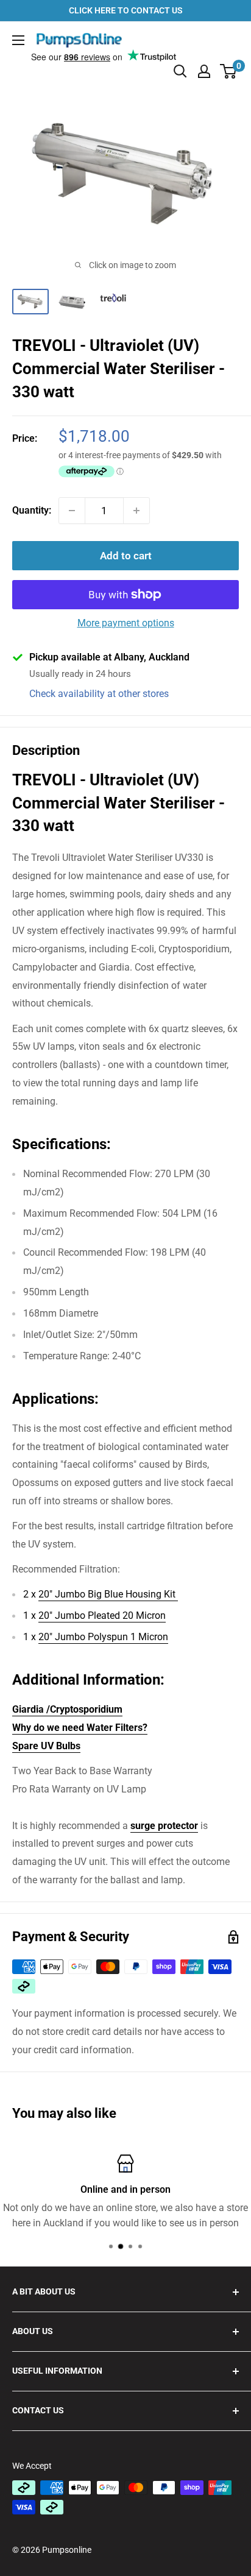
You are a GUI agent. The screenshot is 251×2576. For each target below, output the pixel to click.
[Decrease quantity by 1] (72, 511)
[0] (229, 71)
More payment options (126, 623)
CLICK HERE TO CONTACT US (126, 10)
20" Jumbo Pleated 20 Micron (102, 1615)
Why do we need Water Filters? (80, 1728)
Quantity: (32, 510)
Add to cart (126, 556)
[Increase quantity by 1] (136, 511)
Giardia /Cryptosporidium (67, 1709)
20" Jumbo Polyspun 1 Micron (103, 1637)
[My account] (204, 71)
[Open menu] (18, 40)
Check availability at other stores (99, 694)
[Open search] (180, 71)
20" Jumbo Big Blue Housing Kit (108, 1594)
